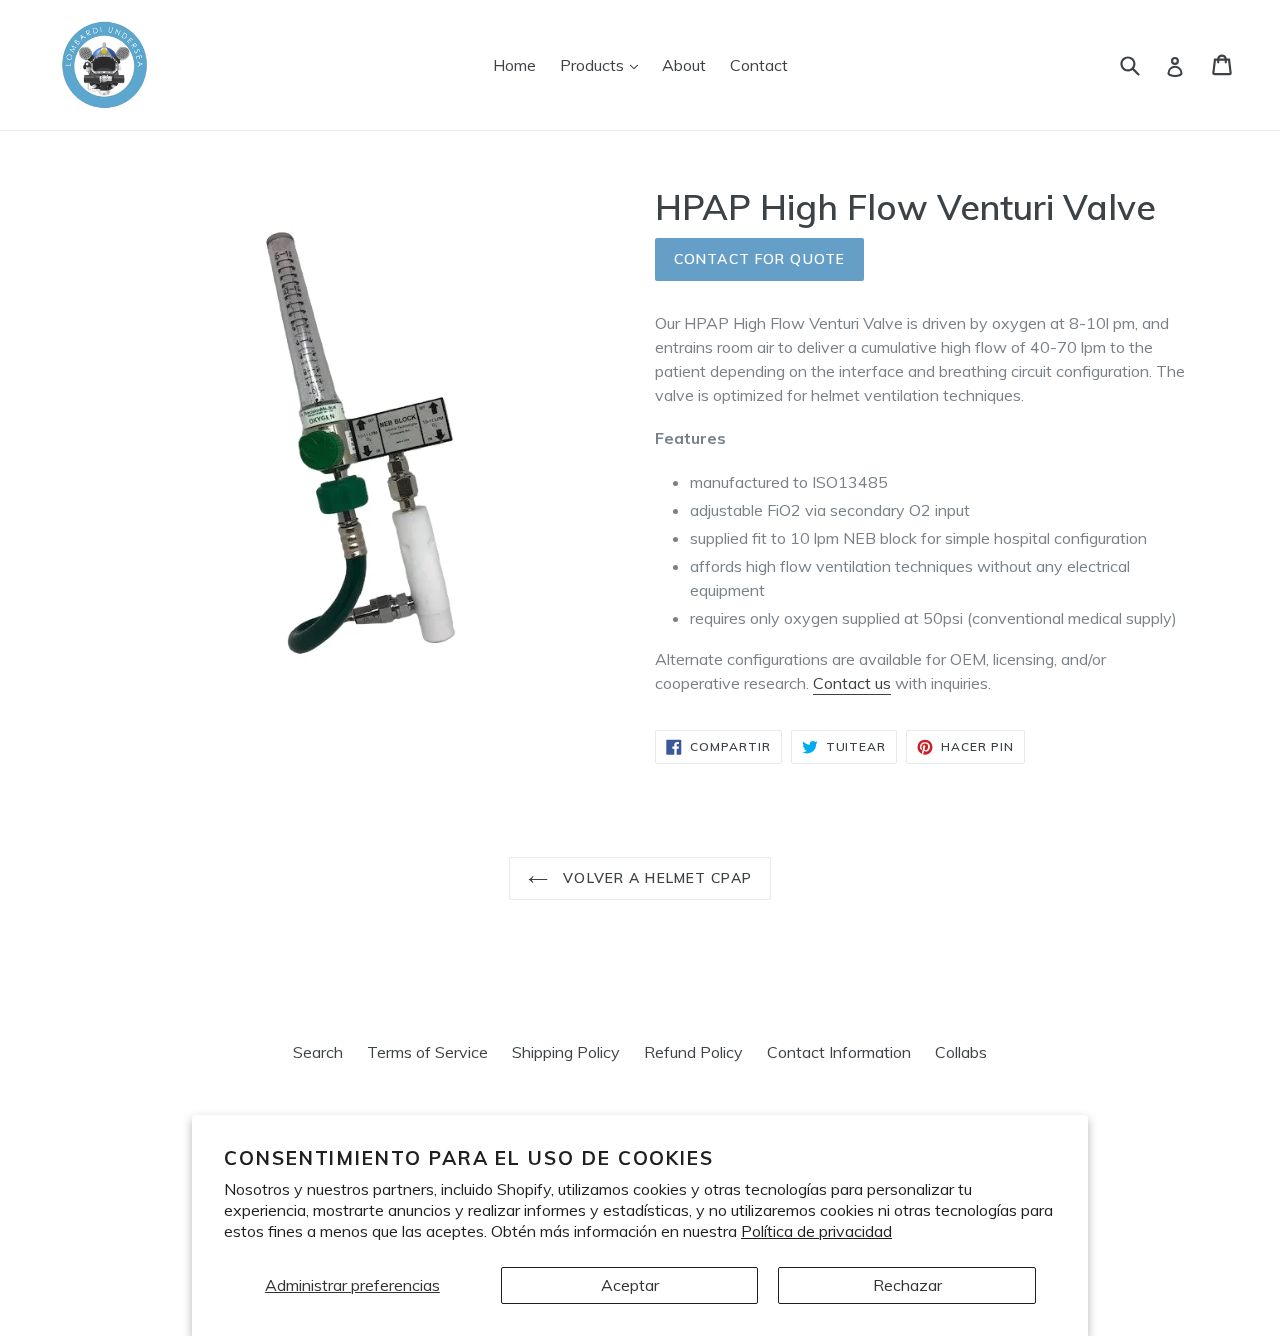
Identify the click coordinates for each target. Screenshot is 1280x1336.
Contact (759, 65)
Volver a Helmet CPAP (655, 878)
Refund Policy (693, 1052)
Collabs (961, 1052)
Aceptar (630, 1285)
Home (514, 65)
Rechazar (907, 1285)
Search (318, 1052)
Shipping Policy (566, 1052)
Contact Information (839, 1052)
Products (604, 64)
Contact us (852, 683)
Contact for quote (759, 259)
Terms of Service (427, 1052)
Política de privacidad (816, 1231)
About (684, 65)
